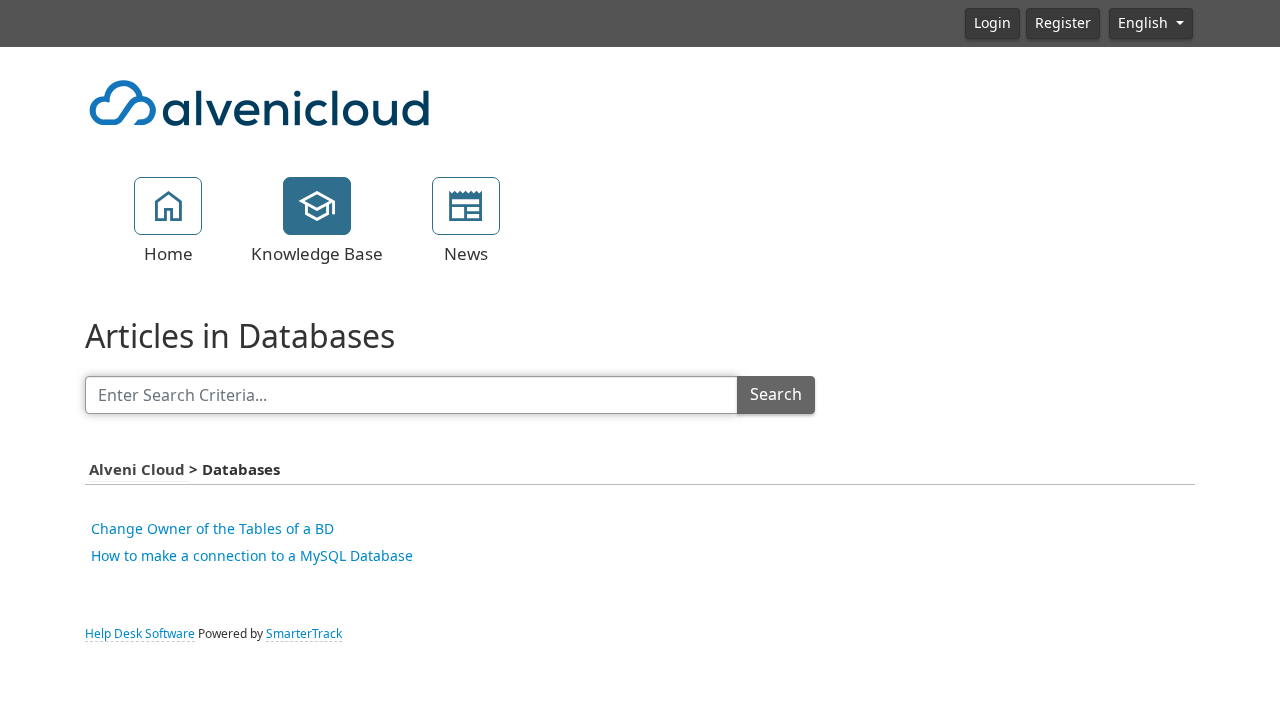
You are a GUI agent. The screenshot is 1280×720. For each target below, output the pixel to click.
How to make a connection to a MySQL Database (252, 556)
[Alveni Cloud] (260, 101)
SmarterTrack (304, 634)
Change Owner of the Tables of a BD (212, 529)
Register (1063, 23)
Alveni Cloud (139, 470)
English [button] (1145, 23)
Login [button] (992, 23)
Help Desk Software (140, 634)
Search (776, 394)
